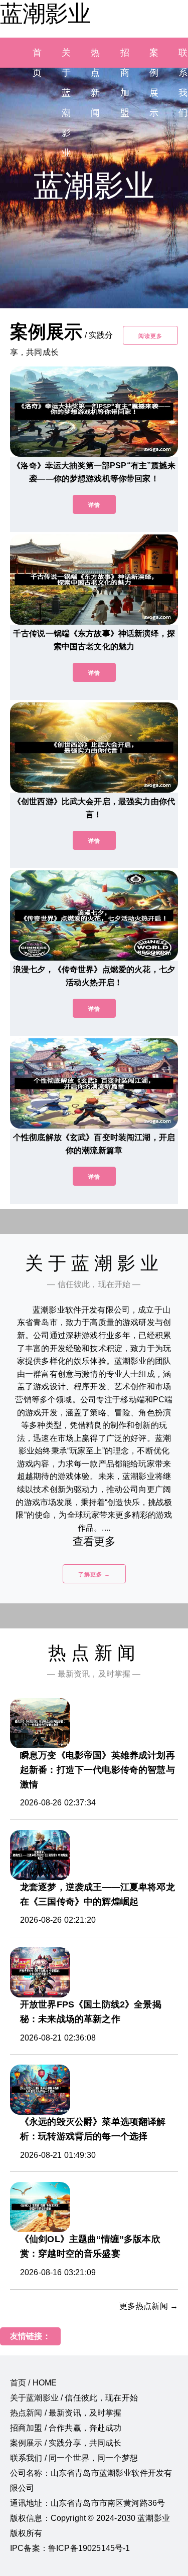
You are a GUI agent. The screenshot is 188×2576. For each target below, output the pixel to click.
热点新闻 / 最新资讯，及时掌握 (66, 2413)
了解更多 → (94, 1574)
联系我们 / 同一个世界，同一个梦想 (74, 2458)
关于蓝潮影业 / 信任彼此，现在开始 (74, 2398)
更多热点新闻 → (149, 2306)
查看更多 (94, 1541)
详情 (94, 505)
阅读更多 (150, 336)
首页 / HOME (33, 2383)
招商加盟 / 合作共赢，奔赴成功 (66, 2428)
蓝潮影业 (45, 14)
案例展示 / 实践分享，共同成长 (66, 2443)
